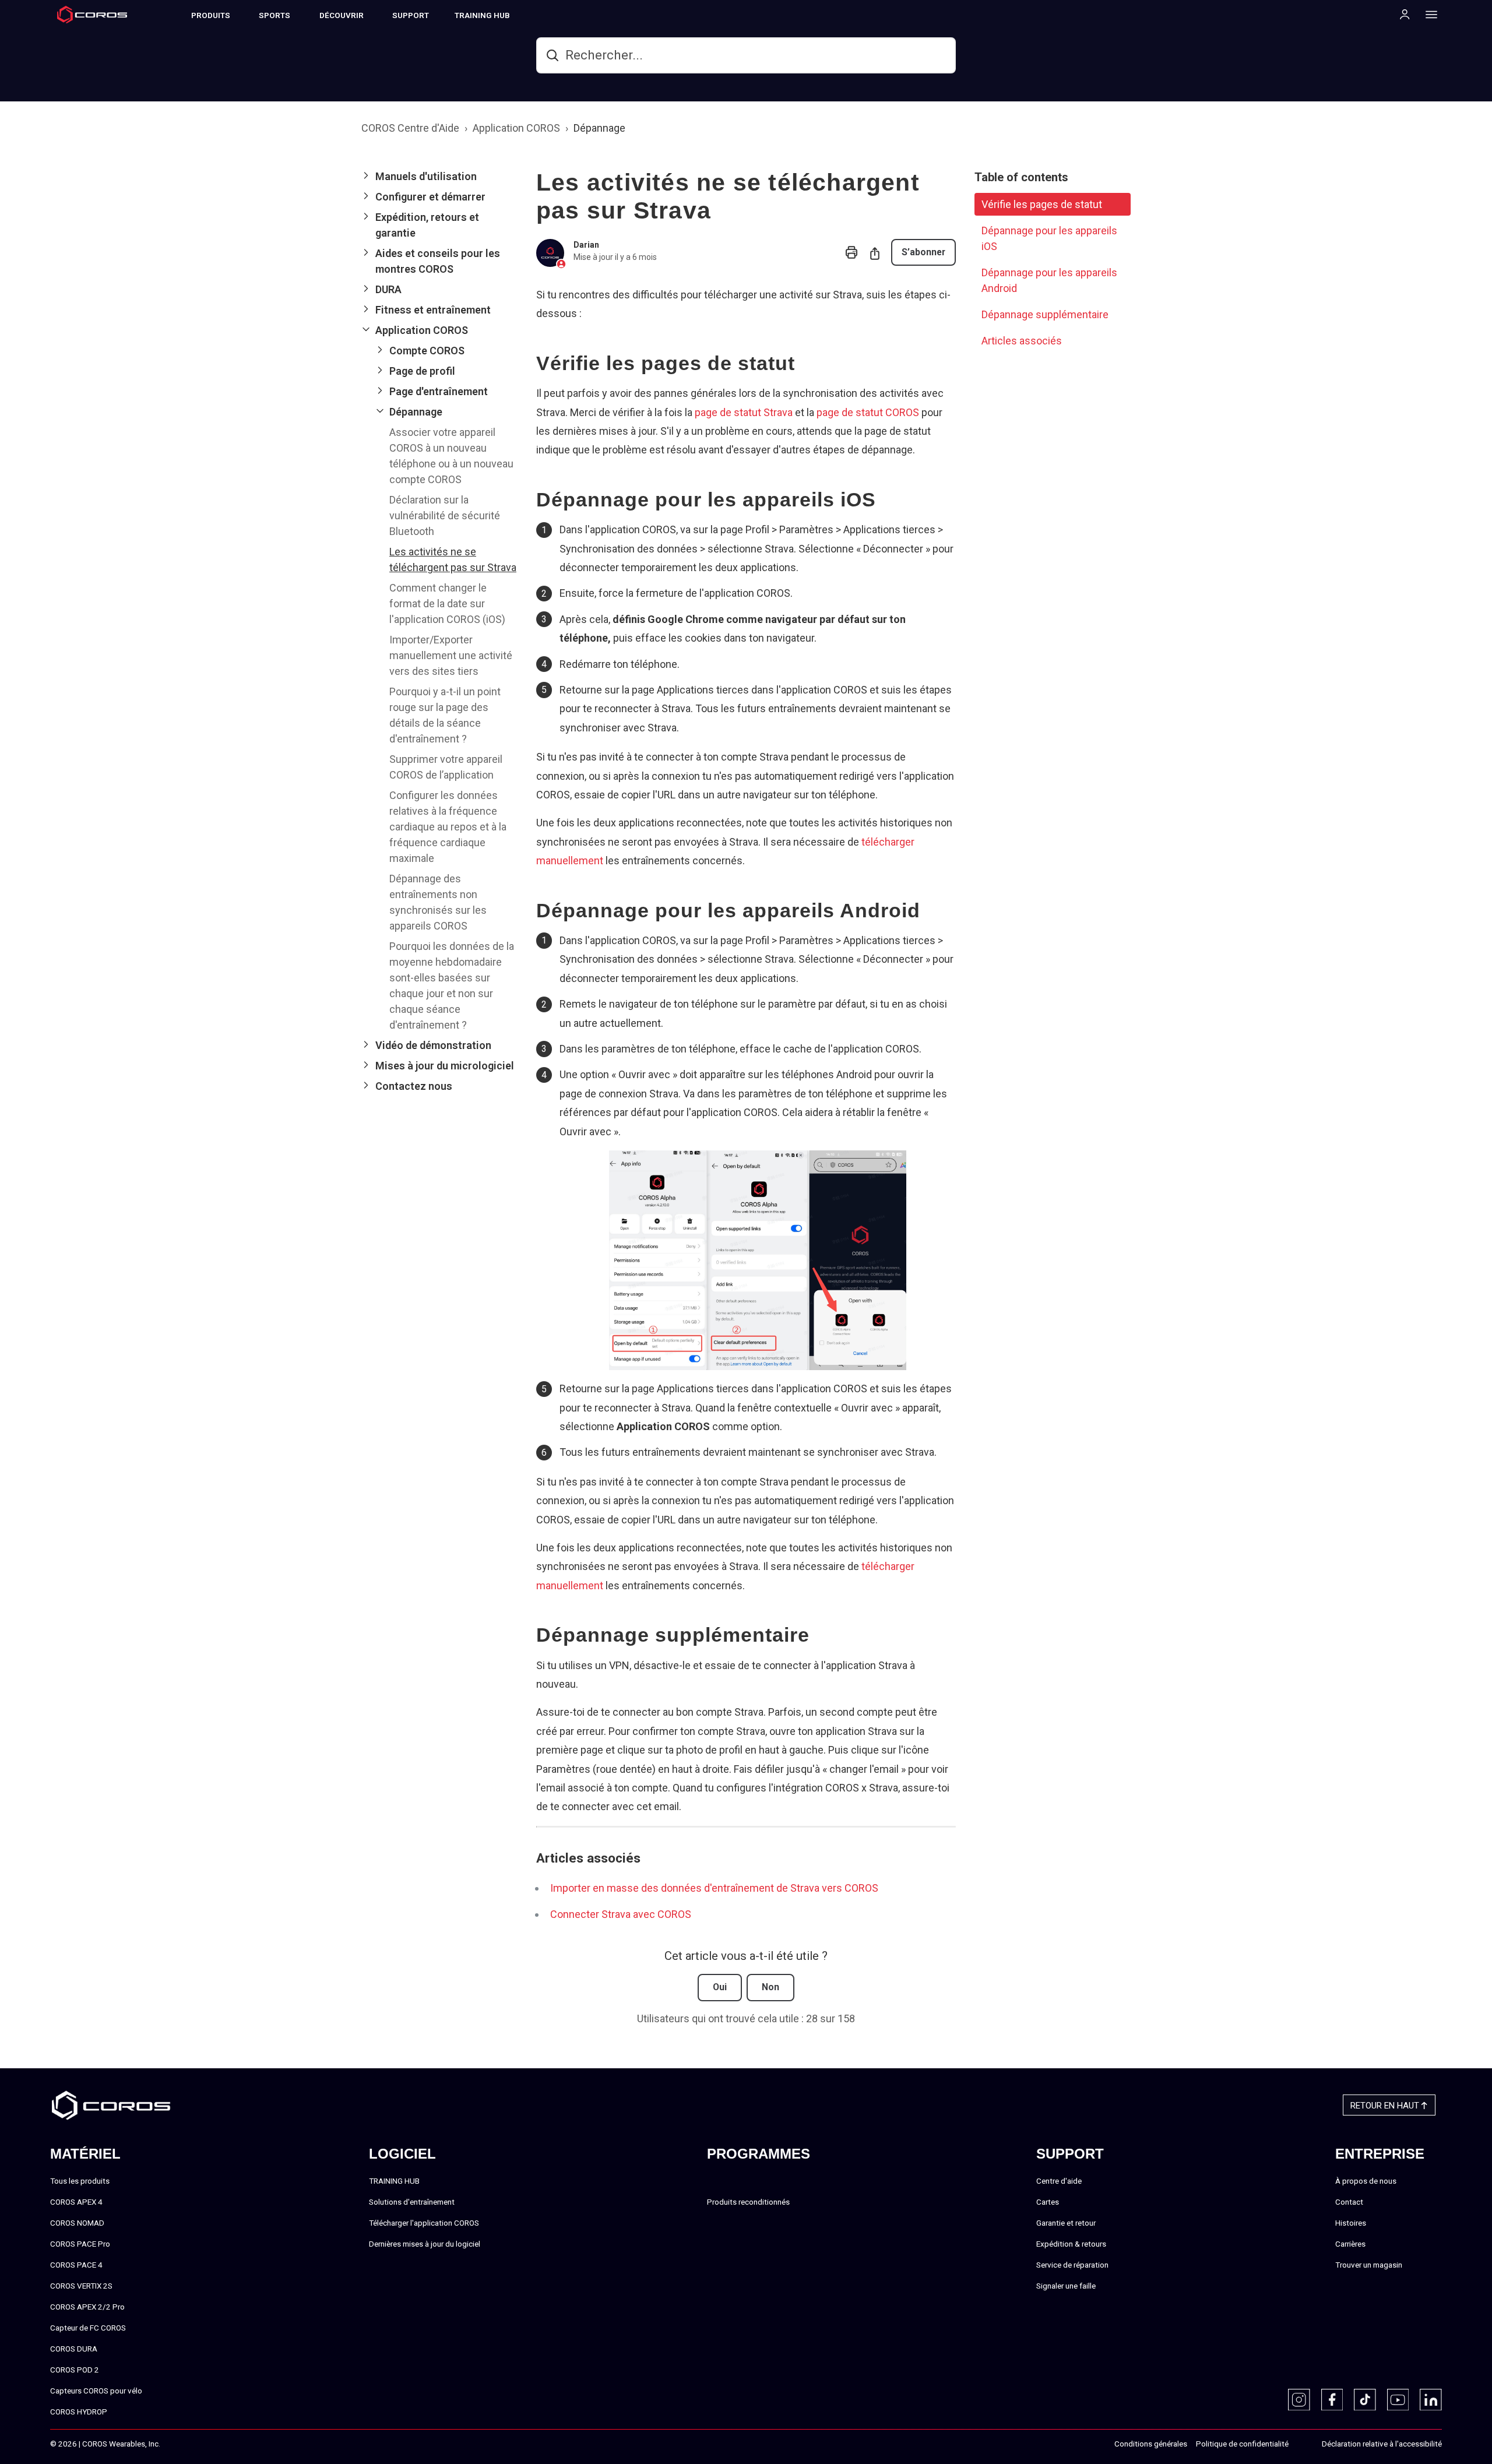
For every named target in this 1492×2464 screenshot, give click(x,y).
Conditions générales (1151, 2444)
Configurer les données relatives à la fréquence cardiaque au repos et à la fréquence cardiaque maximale (448, 827)
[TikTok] (1365, 2400)
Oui (720, 1987)
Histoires (1351, 2223)
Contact (1349, 2202)
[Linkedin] (1431, 2400)
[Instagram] (1299, 2400)
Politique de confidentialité (1242, 2444)
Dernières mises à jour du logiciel (425, 2244)
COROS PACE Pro (80, 2244)
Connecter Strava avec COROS (621, 1914)
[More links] (1428, 14)
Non (770, 1987)
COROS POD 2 (75, 2370)
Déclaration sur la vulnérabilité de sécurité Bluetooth (445, 515)
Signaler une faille (1066, 2286)
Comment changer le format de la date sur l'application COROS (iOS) (447, 603)
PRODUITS (211, 15)
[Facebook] (1332, 2400)
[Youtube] (1398, 2400)
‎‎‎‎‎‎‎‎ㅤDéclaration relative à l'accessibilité (1382, 2444)
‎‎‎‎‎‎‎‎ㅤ (1301, 2444)
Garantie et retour (1066, 2223)
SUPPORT (411, 15)
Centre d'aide (1059, 2181)
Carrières (1350, 2244)
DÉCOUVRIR (342, 15)
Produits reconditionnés (748, 2202)
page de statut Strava (744, 412)
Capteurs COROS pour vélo (96, 2391)
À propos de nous (1366, 2181)
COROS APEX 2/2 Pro (87, 2307)
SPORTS (275, 15)
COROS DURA (74, 2349)
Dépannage (599, 128)
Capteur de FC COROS (88, 2328)
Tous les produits (80, 2181)
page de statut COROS (868, 412)
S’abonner (923, 252)
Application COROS (516, 128)
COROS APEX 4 (76, 2202)
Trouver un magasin (1369, 2265)
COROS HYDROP (79, 2412)
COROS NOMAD (77, 2223)
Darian (586, 245)
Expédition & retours (1071, 2244)
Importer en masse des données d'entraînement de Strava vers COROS (714, 1888)
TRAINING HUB (482, 15)
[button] (439, 176)
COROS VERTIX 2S (81, 2286)
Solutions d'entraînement (412, 2202)
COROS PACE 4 (76, 2265)
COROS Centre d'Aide (410, 128)
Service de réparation (1072, 2265)
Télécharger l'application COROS (424, 2223)
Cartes (1048, 2202)
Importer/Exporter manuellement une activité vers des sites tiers (451, 655)
